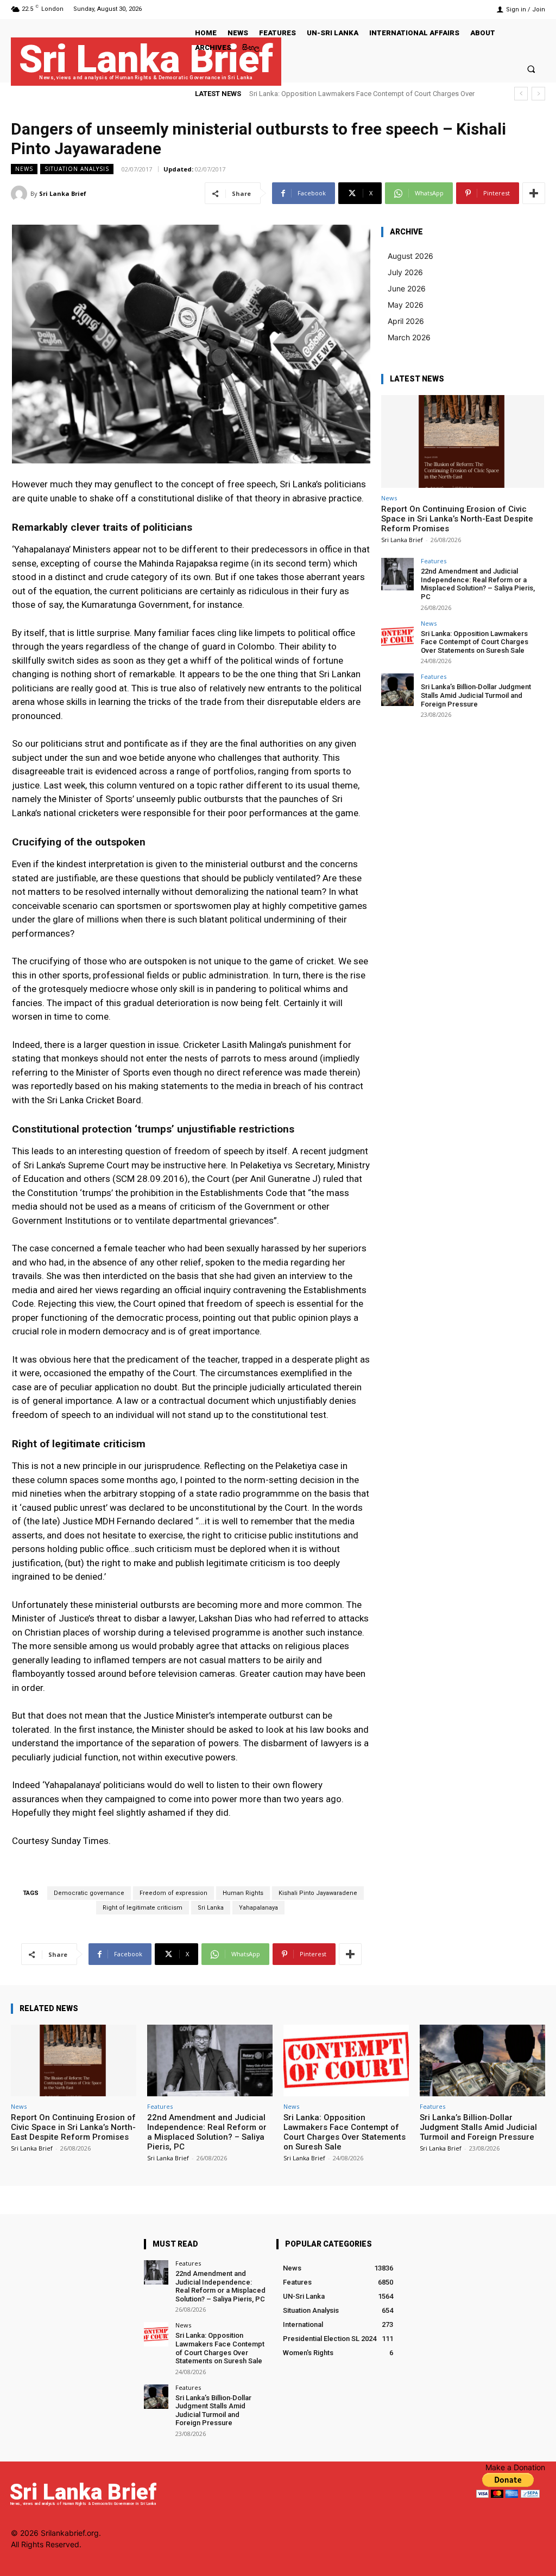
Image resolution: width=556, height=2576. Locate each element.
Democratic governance (89, 1893)
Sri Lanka (211, 1908)
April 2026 (406, 321)
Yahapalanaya (258, 1908)
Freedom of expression (173, 1893)
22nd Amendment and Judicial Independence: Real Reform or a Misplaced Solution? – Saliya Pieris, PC (478, 584)
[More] (534, 193)
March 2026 (409, 337)
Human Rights (243, 1893)
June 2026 (407, 288)
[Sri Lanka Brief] (21, 194)
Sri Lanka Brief (63, 193)
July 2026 (405, 272)
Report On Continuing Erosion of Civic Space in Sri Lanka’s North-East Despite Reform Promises (457, 519)
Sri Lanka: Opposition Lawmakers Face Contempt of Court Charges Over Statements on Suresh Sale (475, 642)
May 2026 (406, 305)
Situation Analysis (77, 169)
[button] (531, 69)
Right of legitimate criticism (143, 1908)
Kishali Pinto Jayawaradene (318, 1893)
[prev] (521, 94)
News (24, 169)
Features (434, 561)
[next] (538, 94)
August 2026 (410, 256)
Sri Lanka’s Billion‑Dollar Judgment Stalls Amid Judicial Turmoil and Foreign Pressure (476, 695)
